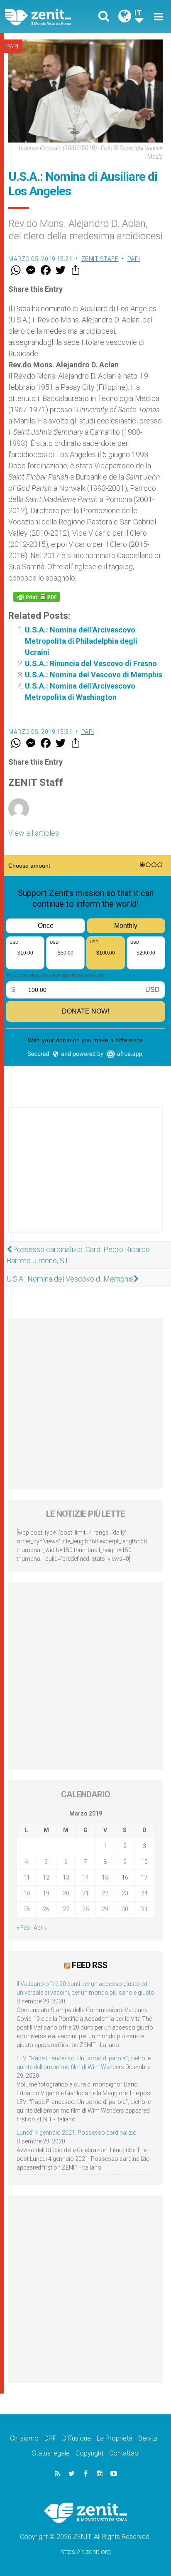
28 (85, 1909)
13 (66, 1877)
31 (144, 1909)
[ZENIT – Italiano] (48, 17)
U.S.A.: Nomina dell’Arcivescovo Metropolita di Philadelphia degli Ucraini (81, 641)
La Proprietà (115, 2438)
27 (66, 1909)
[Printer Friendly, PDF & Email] (37, 597)
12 (46, 1877)
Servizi (148, 2438)
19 (46, 1893)
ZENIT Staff (100, 259)
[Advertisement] (85, 1179)
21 (85, 1893)
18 (27, 1893)
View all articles (34, 833)
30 (125, 1909)
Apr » (40, 1928)
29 (105, 1909)
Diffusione (77, 2438)
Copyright (89, 2453)
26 (46, 1909)
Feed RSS (89, 1965)
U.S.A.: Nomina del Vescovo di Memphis (94, 675)
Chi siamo (24, 2438)
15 (105, 1877)
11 (27, 1877)
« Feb (23, 1928)
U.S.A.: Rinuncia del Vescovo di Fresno (91, 663)
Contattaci (124, 2453)
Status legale (51, 2453)
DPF (50, 2438)
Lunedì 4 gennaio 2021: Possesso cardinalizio (77, 2133)
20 (66, 1893)
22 (105, 1893)
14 (85, 1877)
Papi (12, 47)
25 (27, 1909)
